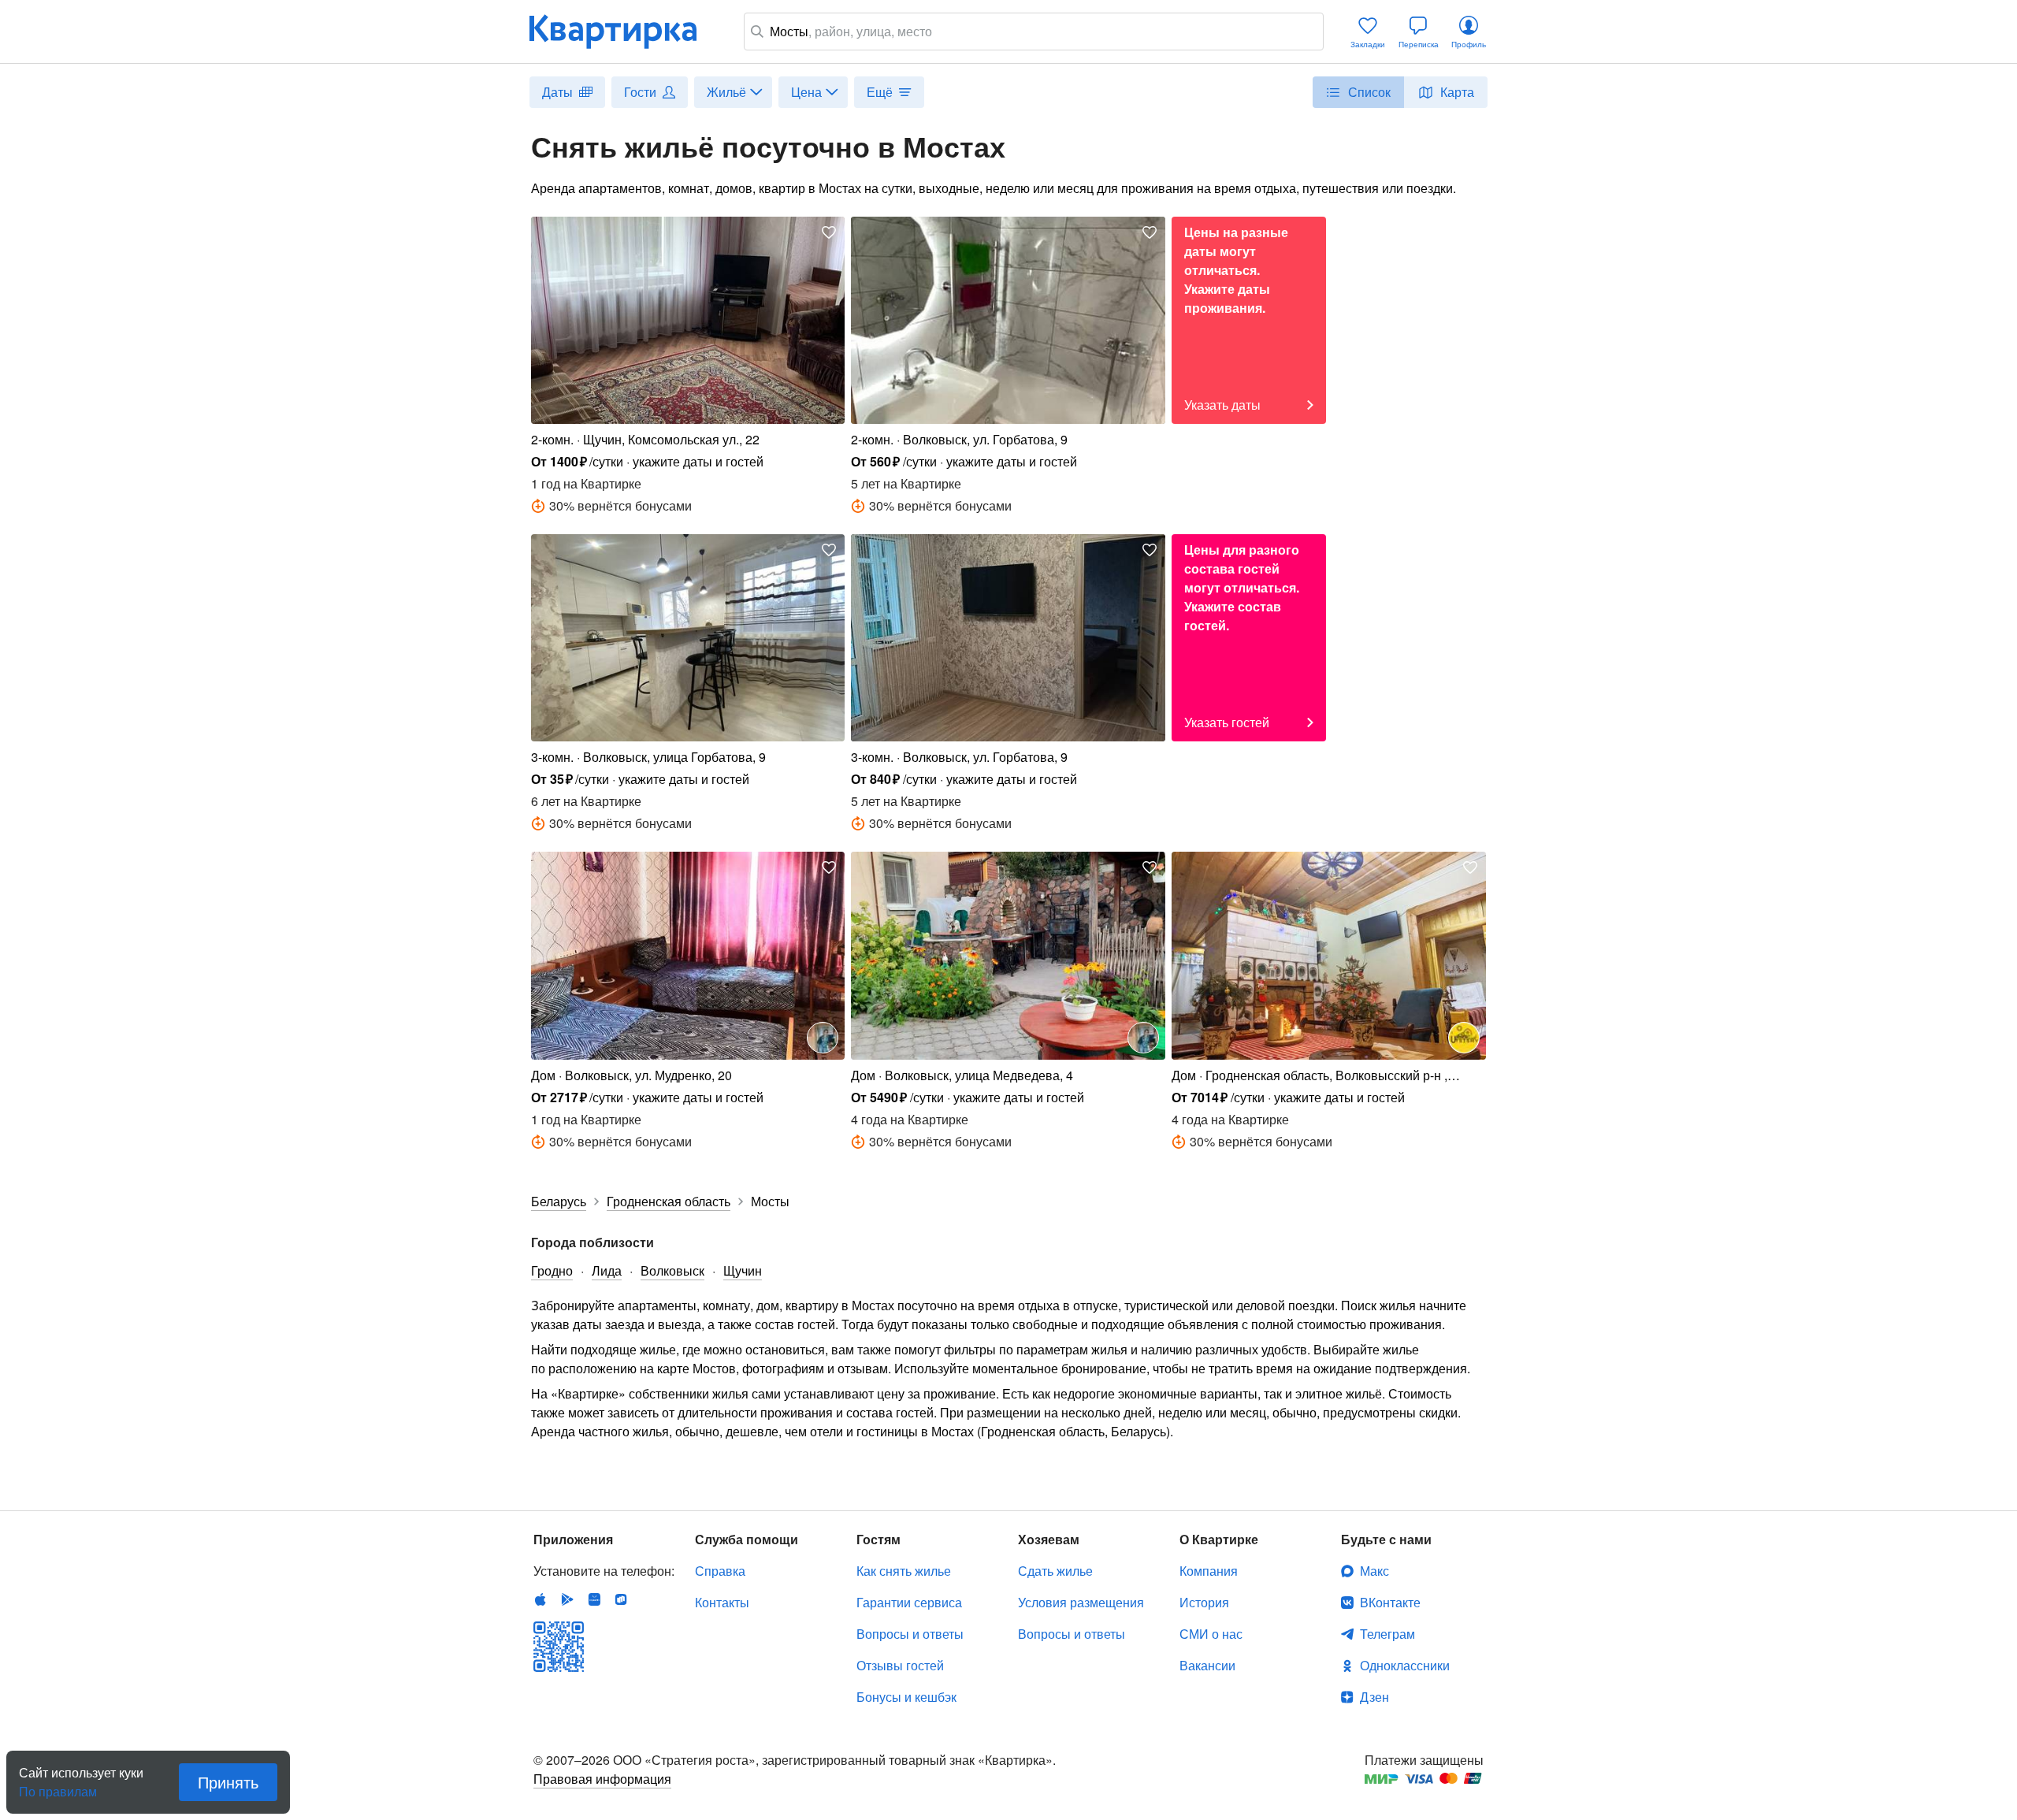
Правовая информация (602, 1779)
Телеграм (1387, 1634)
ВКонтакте (1390, 1602)
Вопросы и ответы (910, 1634)
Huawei (594, 1599)
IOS (540, 1599)
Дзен (1374, 1697)
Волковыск (672, 1270)
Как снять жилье (904, 1571)
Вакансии (1207, 1665)
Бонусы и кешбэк (906, 1697)
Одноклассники (1405, 1665)
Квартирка (624, 32)
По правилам (58, 1785)
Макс (1374, 1571)
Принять (228, 1782)
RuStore (621, 1599)
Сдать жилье (1055, 1571)
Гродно (552, 1270)
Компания (1209, 1571)
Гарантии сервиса (909, 1602)
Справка (720, 1571)
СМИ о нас (1211, 1634)
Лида (607, 1270)
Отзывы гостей (900, 1665)
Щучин (743, 1270)
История (1204, 1602)
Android (567, 1599)
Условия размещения (1081, 1602)
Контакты (722, 1602)
